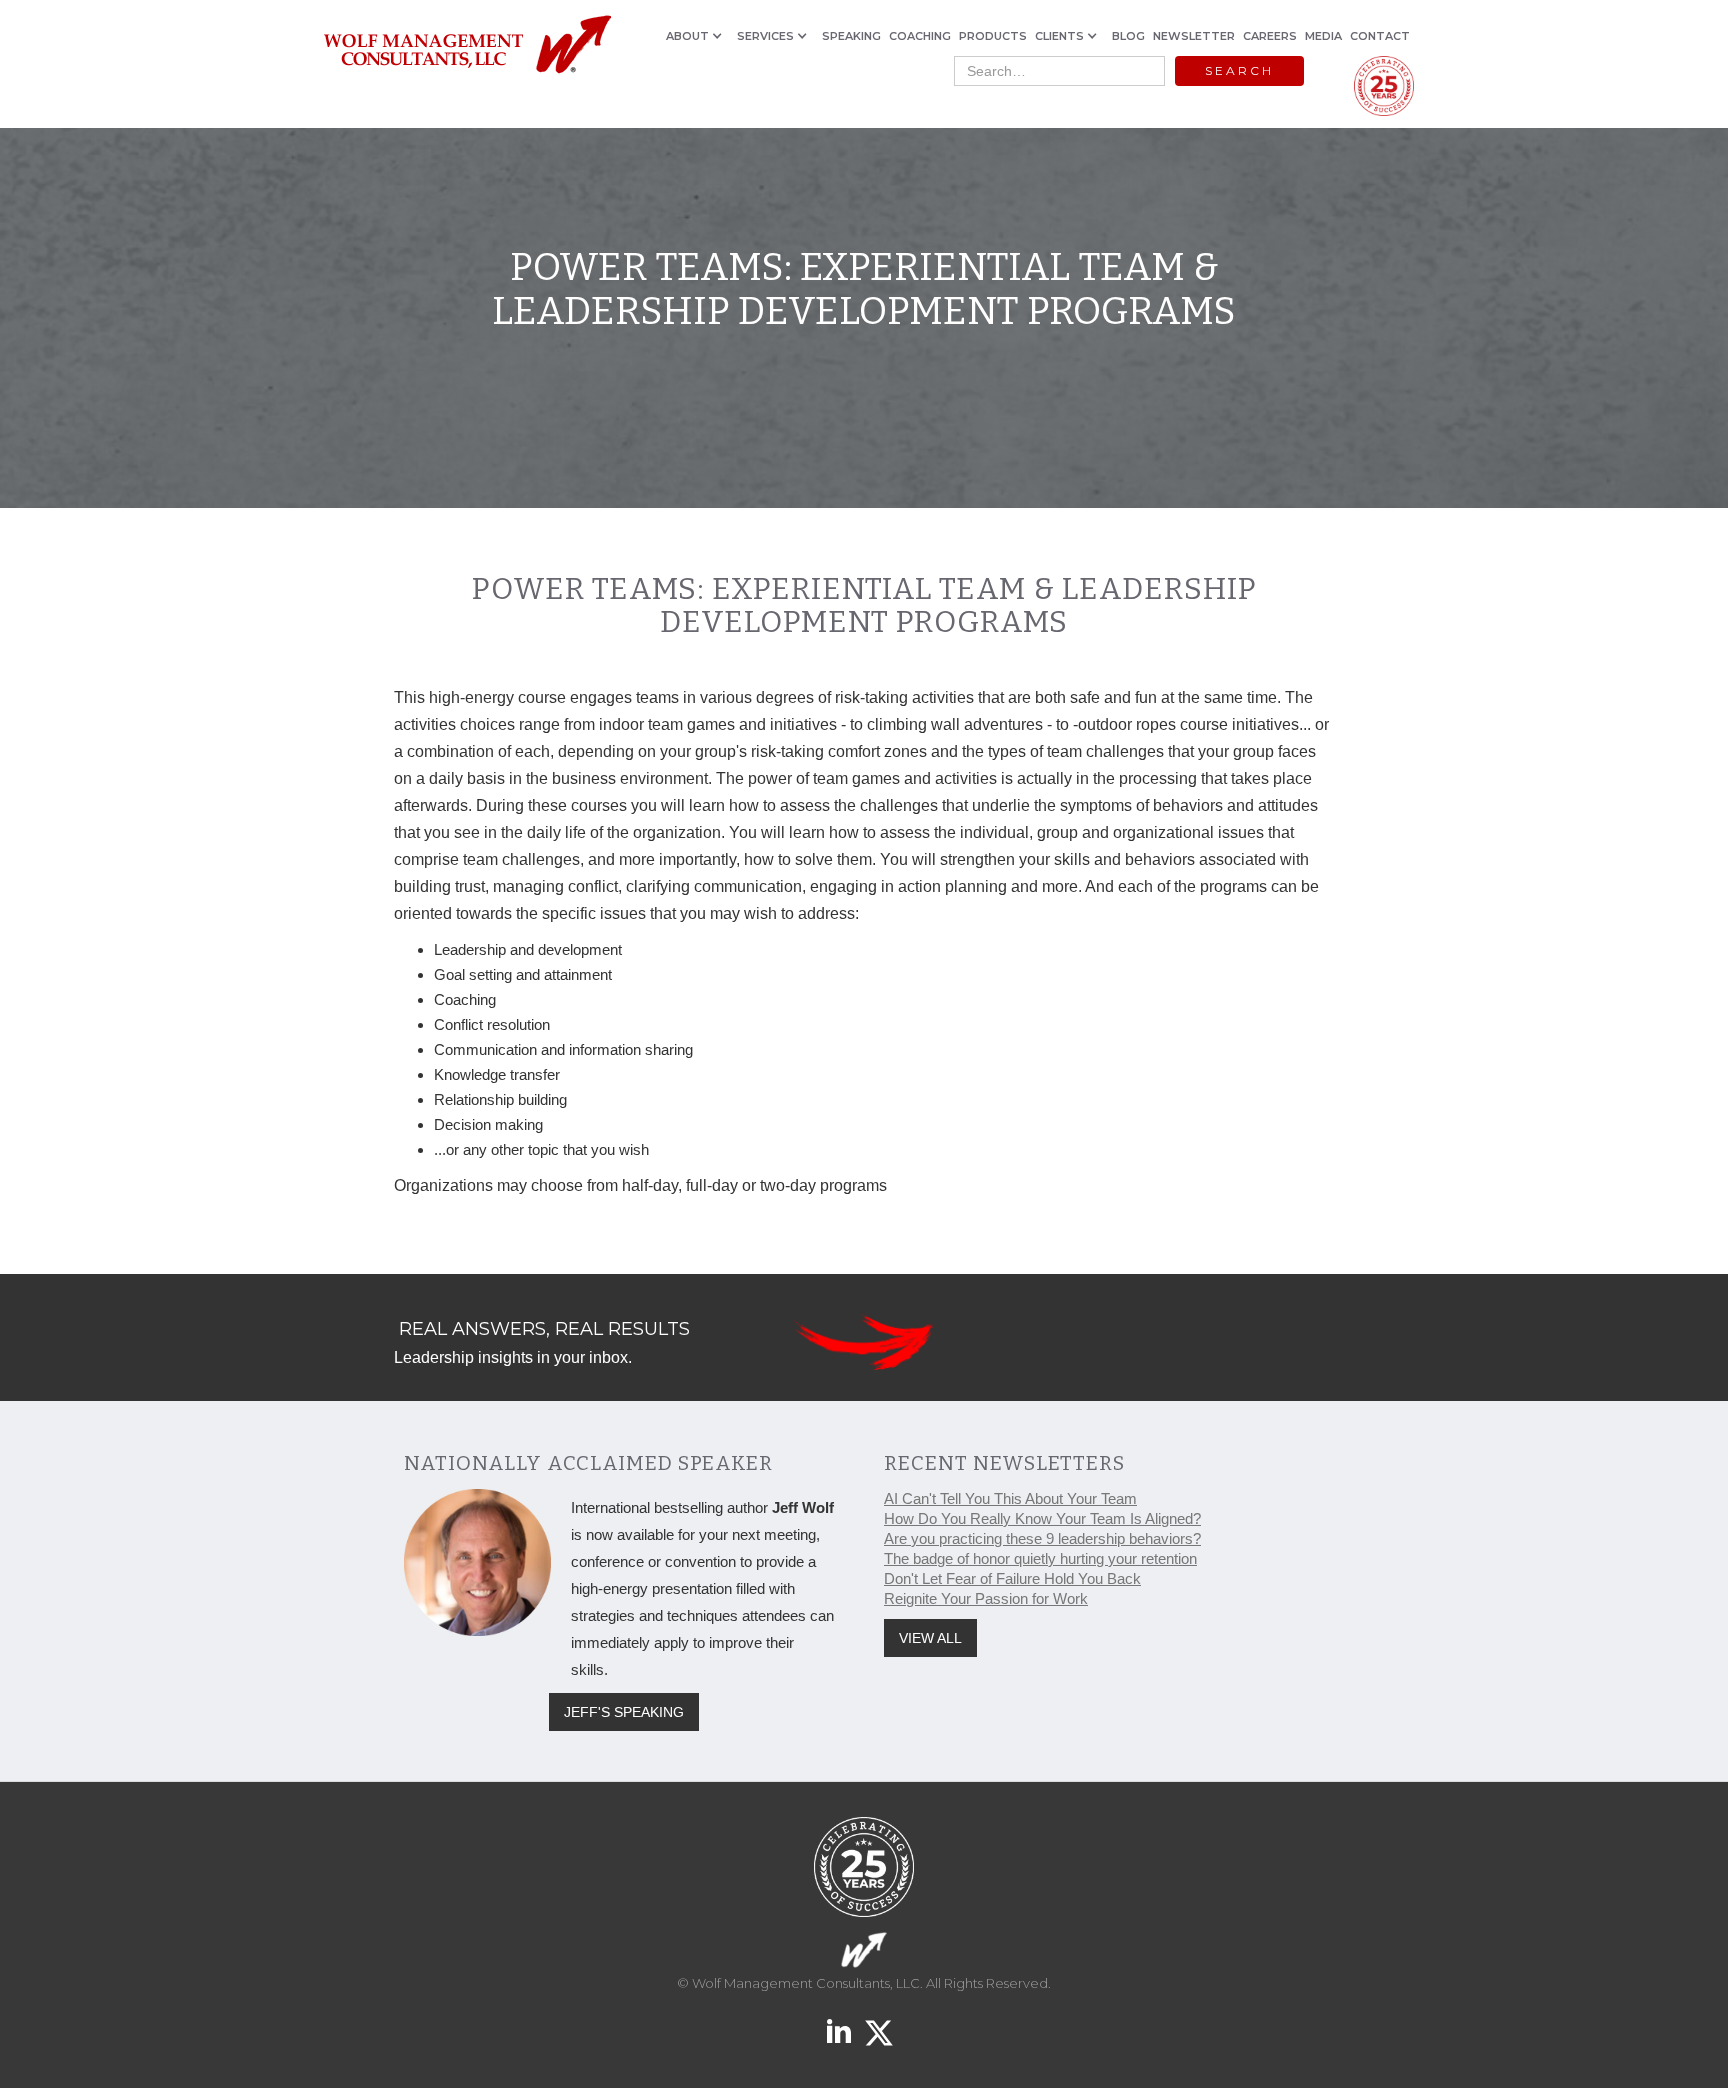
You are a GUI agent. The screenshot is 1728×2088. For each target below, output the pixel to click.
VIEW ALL (930, 1638)
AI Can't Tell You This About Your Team (1010, 1498)
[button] (697, 36)
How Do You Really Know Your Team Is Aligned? (1042, 1518)
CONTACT (1380, 36)
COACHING (920, 36)
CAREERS (1270, 36)
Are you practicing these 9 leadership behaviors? (1042, 1538)
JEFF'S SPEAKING (624, 1712)
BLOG (1128, 36)
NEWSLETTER (1194, 36)
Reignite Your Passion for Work (986, 1598)
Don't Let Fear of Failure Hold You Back (1012, 1578)
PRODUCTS (993, 36)
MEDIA (1323, 36)
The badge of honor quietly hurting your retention (1040, 1558)
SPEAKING (851, 36)
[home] (466, 45)
